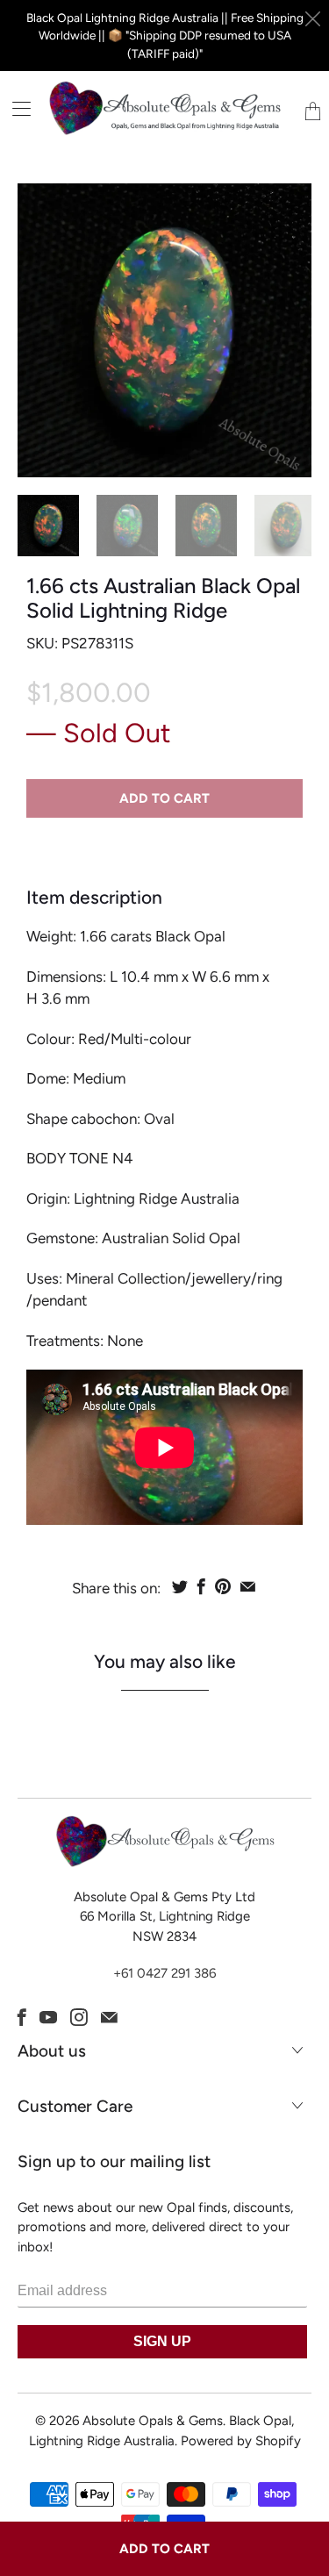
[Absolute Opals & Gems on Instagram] (79, 2017)
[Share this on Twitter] (180, 1586)
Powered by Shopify (241, 2441)
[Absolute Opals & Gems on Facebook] (22, 2017)
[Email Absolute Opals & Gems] (109, 2017)
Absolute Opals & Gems (153, 2421)
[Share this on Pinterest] (223, 1586)
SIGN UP (162, 2341)
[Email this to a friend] (248, 1586)
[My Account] (15, 108)
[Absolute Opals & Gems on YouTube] (48, 2017)
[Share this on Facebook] (201, 1586)
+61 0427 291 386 (164, 1973)
